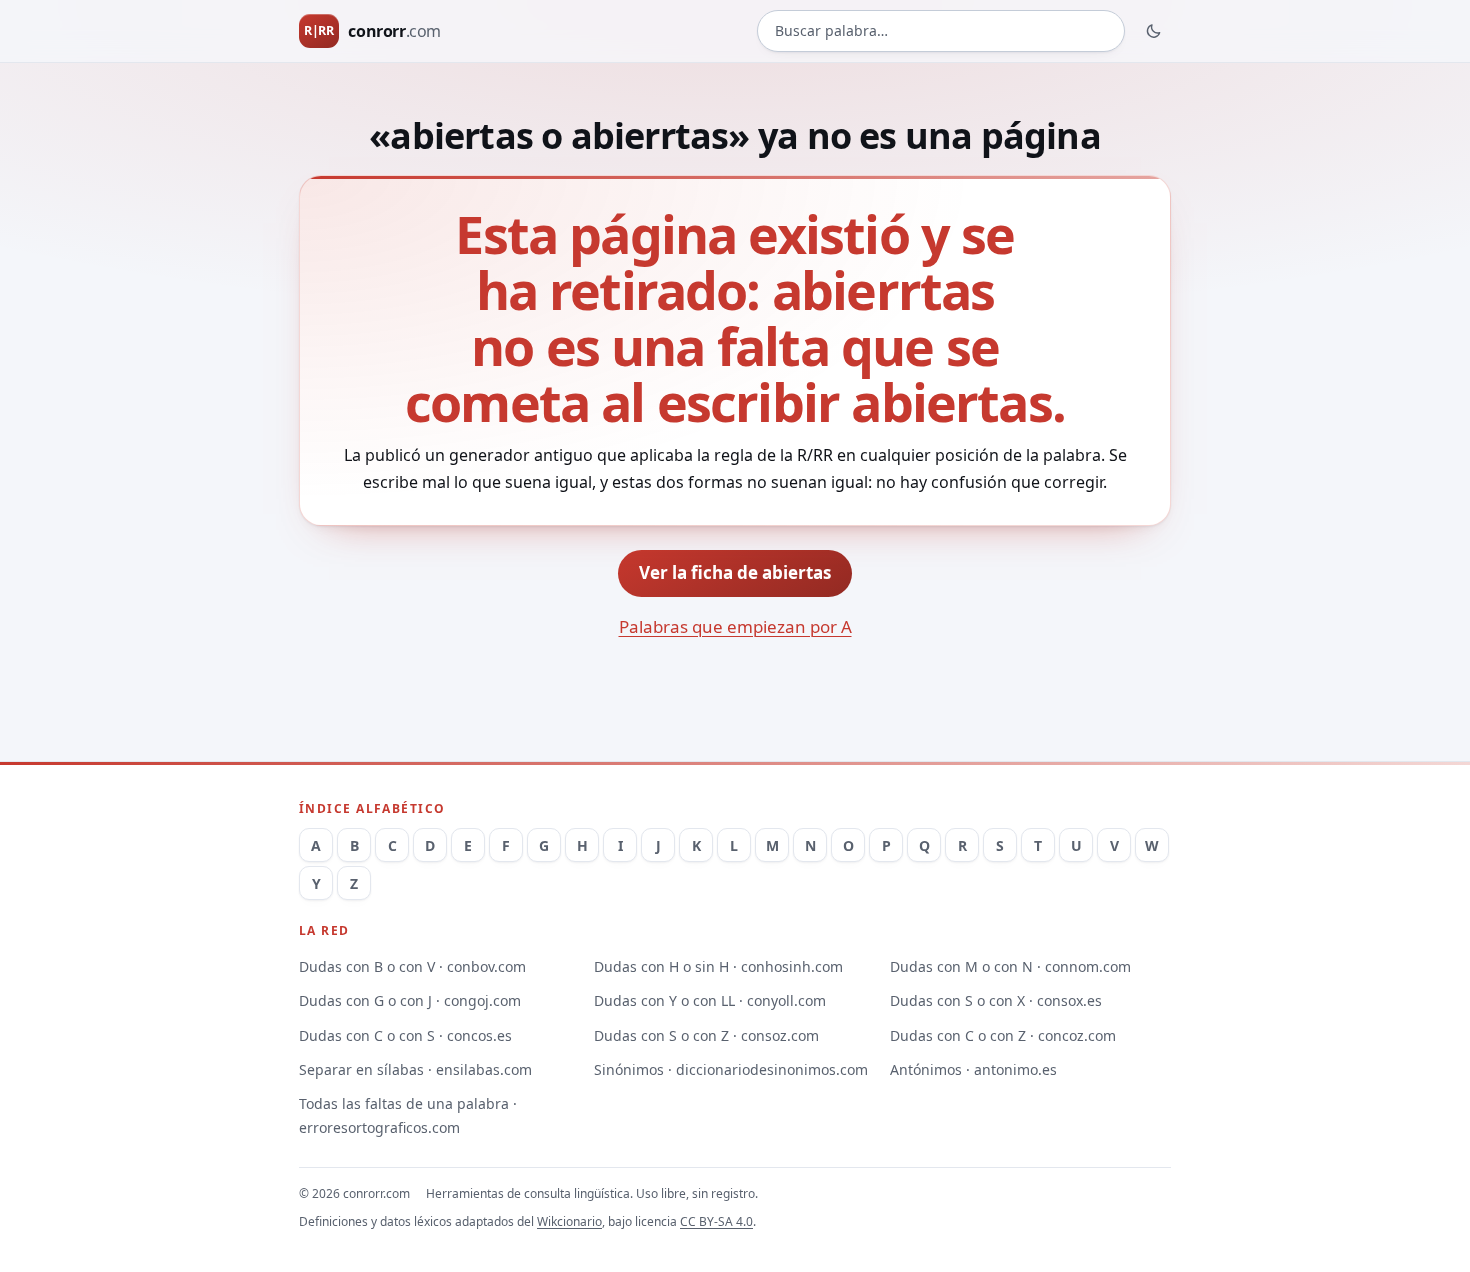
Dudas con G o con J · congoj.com (410, 1000)
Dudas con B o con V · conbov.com (412, 966)
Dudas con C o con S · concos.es (405, 1035)
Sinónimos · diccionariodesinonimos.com (731, 1069)
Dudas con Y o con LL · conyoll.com (710, 1000)
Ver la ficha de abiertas (735, 572)
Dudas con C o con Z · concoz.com (1003, 1035)
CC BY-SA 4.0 (716, 1221)
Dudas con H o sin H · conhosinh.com (718, 966)
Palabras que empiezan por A (735, 626)
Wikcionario (569, 1221)
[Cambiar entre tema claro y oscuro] (1154, 31)
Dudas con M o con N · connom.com (1010, 966)
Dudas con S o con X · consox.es (996, 1000)
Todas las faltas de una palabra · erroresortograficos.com (408, 1115)
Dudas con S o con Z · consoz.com (706, 1035)
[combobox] (941, 31)
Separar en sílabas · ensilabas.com (415, 1069)
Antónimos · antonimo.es (973, 1069)
